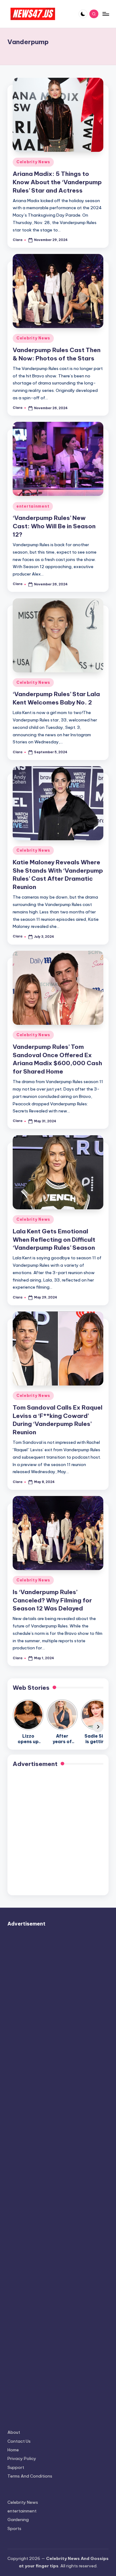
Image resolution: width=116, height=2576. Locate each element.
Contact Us (19, 2441)
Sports (14, 2528)
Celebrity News (33, 162)
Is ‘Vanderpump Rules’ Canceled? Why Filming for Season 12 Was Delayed (52, 1600)
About (14, 2432)
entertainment (33, 506)
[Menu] (105, 14)
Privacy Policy (22, 2458)
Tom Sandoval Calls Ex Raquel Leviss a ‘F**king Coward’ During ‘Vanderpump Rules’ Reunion (58, 1420)
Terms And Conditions (30, 2476)
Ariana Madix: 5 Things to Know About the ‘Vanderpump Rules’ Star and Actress (57, 182)
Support (16, 2467)
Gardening (18, 2520)
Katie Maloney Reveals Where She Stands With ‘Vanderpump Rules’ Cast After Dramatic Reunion (58, 875)
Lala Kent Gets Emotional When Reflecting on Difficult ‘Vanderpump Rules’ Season (54, 1240)
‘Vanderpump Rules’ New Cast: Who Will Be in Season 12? (54, 526)
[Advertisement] (58, 1832)
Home (13, 2450)
